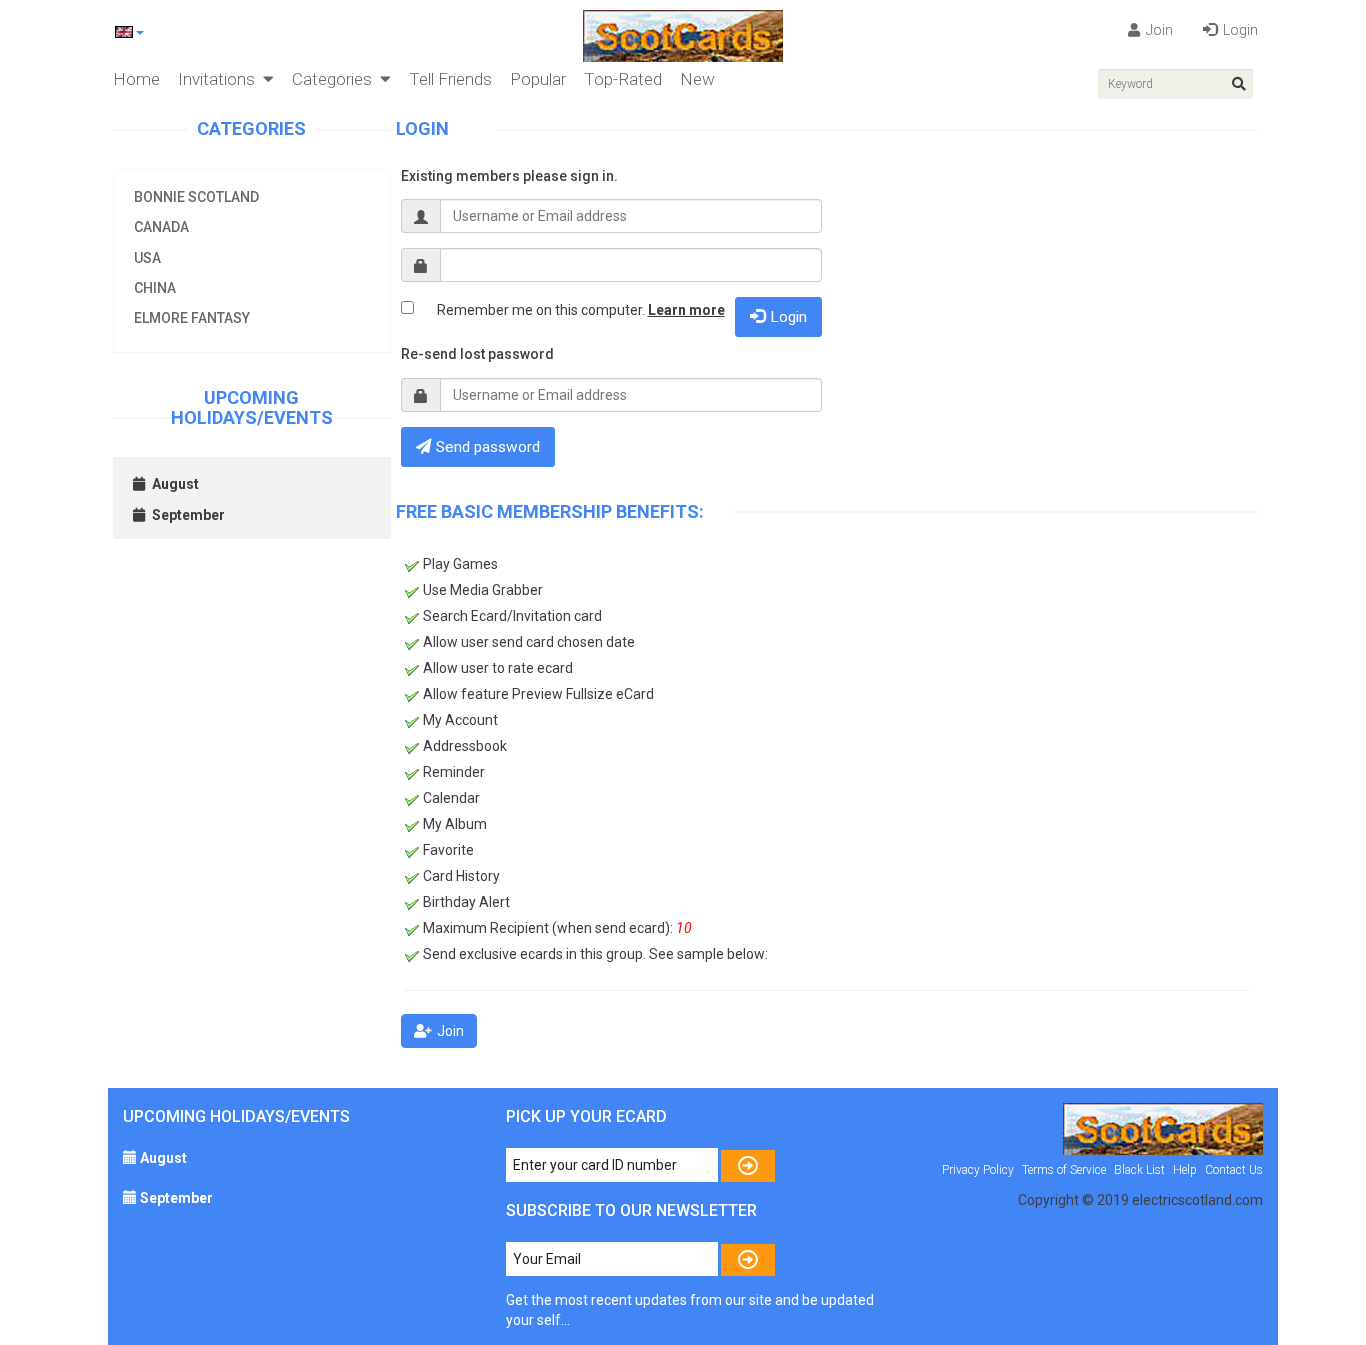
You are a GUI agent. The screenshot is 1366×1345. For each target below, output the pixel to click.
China (155, 288)
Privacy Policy (978, 1170)
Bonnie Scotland (196, 197)
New (697, 79)
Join (1158, 30)
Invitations (220, 79)
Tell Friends (450, 79)
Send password (488, 447)
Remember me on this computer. (581, 310)
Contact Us (1234, 1170)
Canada (161, 227)
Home (136, 79)
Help (1185, 1170)
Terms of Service (1064, 1170)
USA (147, 258)
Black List (1139, 1170)
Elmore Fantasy (192, 318)
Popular (538, 79)
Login (1239, 30)
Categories (336, 79)
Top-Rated (623, 79)
